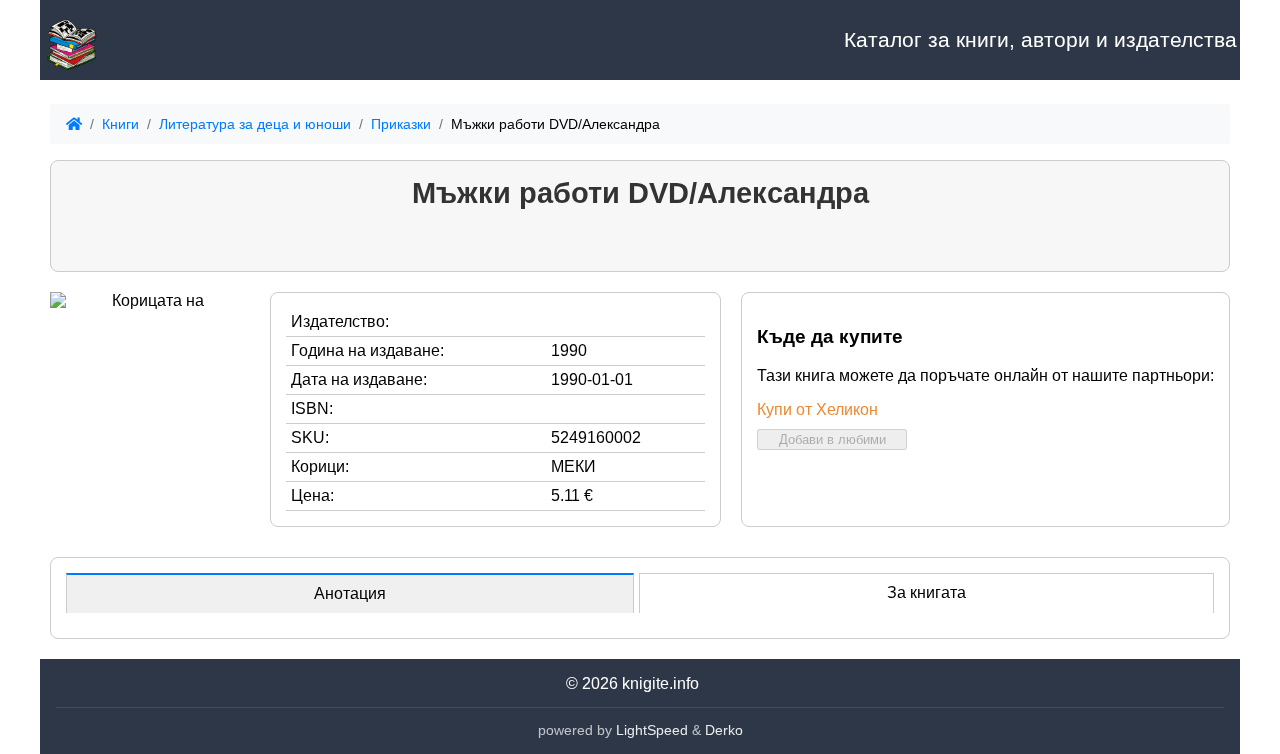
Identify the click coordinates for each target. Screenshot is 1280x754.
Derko (724, 730)
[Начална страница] (140, 40)
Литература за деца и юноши (255, 124)
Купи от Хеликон (817, 409)
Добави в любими (832, 439)
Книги (120, 124)
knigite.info (660, 683)
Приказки (401, 124)
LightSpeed (652, 730)
